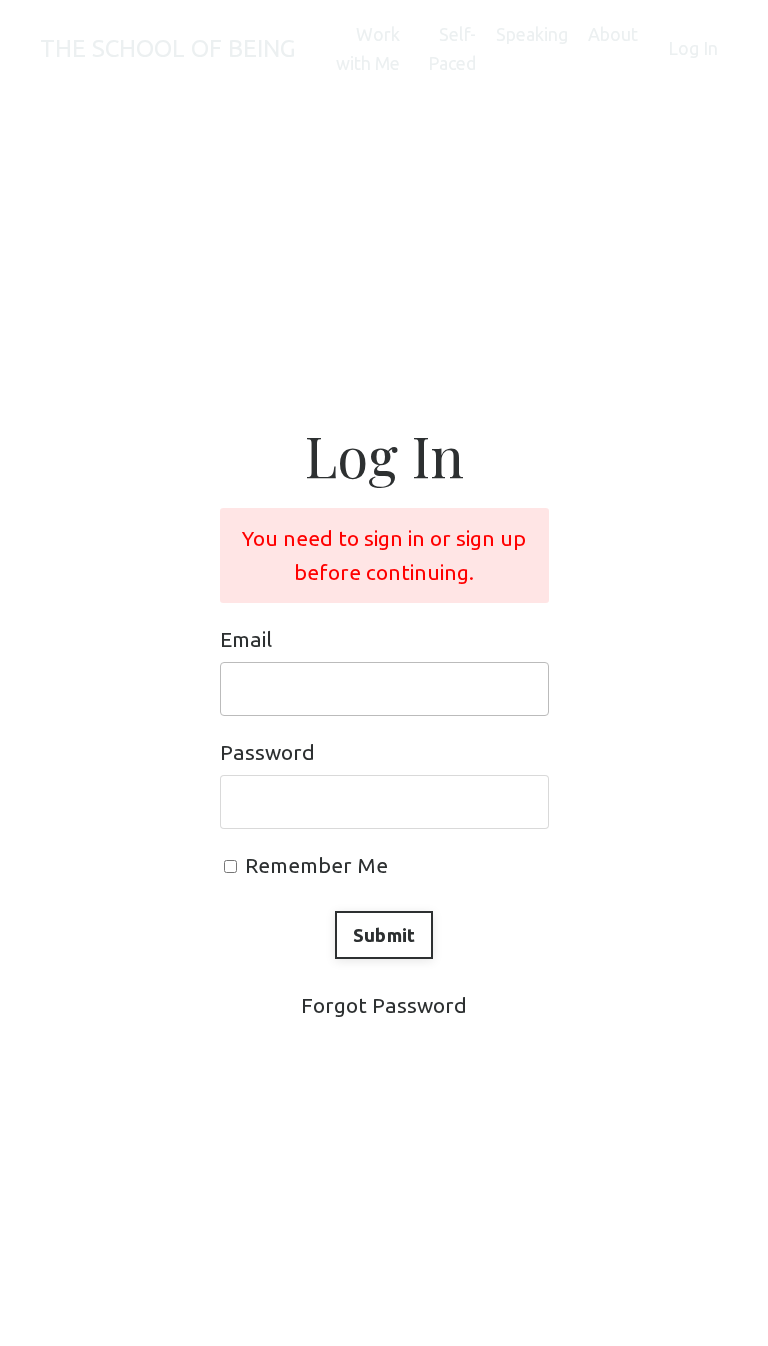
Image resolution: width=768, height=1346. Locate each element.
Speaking (532, 34)
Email (246, 639)
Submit (384, 935)
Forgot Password (384, 1005)
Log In (693, 48)
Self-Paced (452, 48)
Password (267, 752)
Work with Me (368, 48)
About (613, 34)
